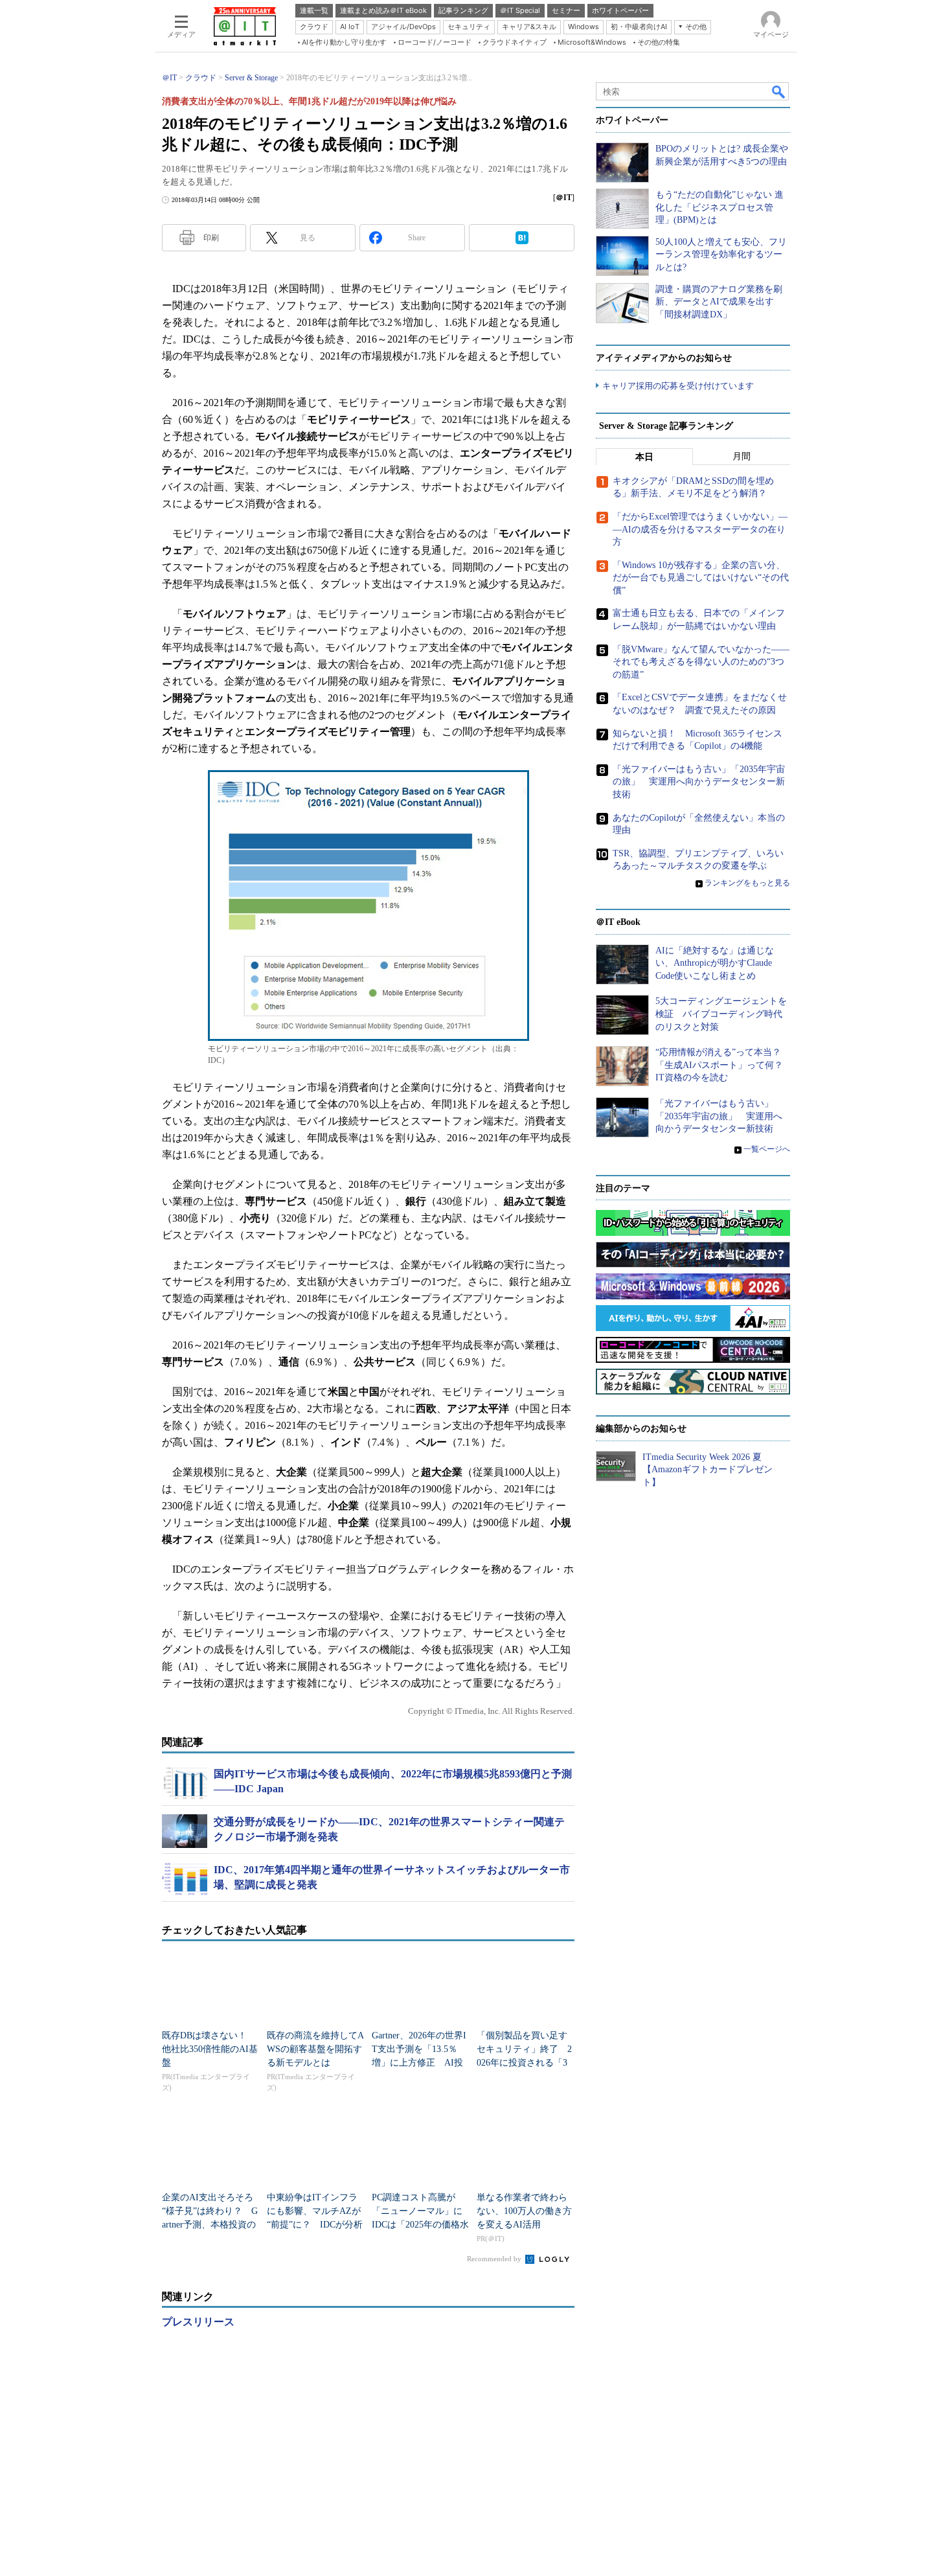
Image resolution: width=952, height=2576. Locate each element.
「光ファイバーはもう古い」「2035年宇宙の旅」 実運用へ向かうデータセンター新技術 (699, 782)
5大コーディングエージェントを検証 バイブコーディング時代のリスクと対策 (721, 1014)
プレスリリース (198, 2322)
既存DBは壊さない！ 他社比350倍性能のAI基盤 (210, 2049)
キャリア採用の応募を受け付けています (678, 386)
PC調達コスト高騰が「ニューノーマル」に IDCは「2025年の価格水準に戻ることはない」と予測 (422, 2225)
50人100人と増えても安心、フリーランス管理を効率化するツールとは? (721, 255)
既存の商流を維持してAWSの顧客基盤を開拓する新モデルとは (315, 2049)
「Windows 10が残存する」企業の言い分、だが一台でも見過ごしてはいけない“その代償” (701, 578)
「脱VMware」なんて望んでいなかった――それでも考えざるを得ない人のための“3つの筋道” (701, 662)
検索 (779, 91)
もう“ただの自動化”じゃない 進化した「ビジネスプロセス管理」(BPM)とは (720, 207)
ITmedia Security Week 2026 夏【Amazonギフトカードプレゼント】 (708, 1470)
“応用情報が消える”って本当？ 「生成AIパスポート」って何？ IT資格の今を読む (724, 1065)
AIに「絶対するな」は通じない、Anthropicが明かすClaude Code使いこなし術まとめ (715, 963)
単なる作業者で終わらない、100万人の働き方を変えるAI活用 (524, 2211)
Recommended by (495, 2259)
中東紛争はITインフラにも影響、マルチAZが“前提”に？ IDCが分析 (315, 2211)
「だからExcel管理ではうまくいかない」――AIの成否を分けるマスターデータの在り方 (700, 529)
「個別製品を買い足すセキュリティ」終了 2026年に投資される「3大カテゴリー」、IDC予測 (525, 2063)
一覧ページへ (767, 1149)
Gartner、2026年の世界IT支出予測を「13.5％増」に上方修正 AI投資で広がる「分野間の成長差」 (419, 2063)
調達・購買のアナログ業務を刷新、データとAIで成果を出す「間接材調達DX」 (719, 302)
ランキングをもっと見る (747, 883)
